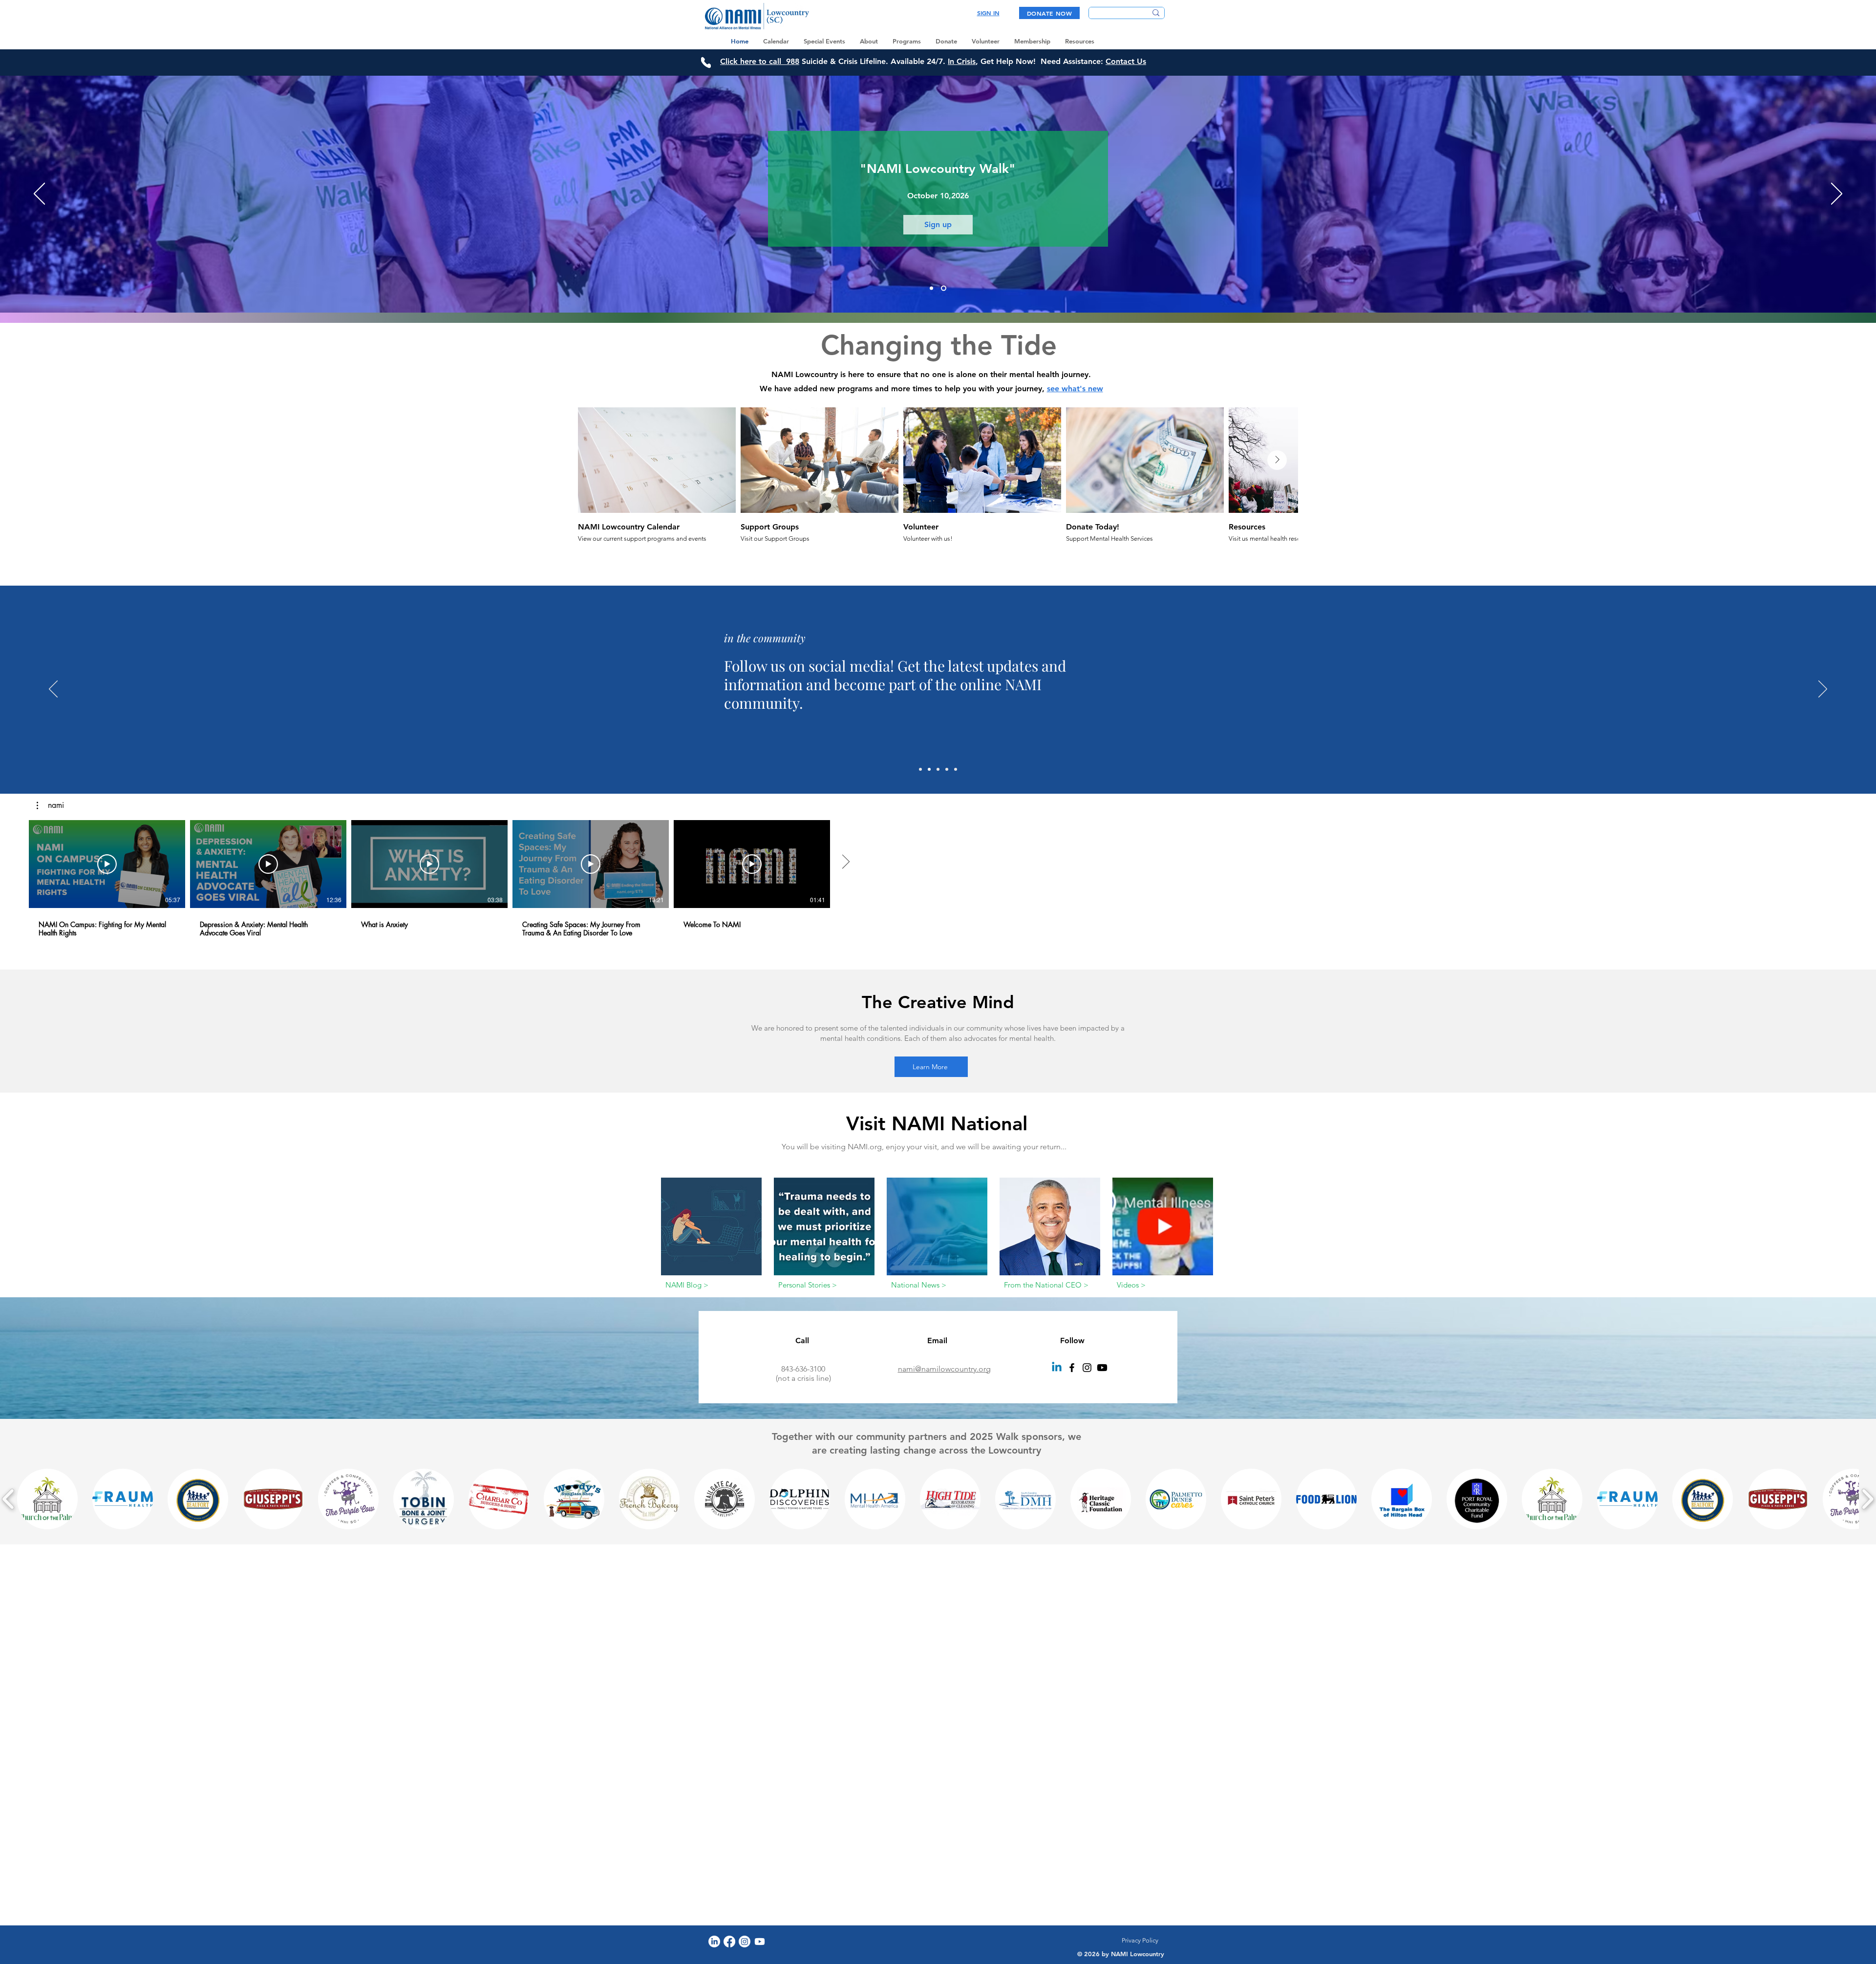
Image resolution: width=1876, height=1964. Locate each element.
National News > (919, 1285)
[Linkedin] (1057, 1368)
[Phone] (706, 62)
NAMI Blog (684, 1285)
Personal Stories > (808, 1285)
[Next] (1837, 194)
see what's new (1075, 389)
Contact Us (1126, 61)
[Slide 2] (938, 769)
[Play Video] (107, 864)
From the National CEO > (1046, 1285)
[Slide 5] (956, 769)
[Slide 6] (920, 769)
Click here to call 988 (760, 61)
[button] (50, 805)
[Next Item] (1277, 460)
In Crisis (962, 61)
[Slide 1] (929, 769)
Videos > (1131, 1285)
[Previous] (39, 194)
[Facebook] (1072, 1368)
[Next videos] (845, 862)
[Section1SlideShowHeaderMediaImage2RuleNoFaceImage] (944, 288)
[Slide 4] (947, 769)
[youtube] (1102, 1368)
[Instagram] (1087, 1368)
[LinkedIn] (714, 1942)
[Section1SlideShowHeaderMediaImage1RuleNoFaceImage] (931, 288)
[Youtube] (760, 1942)
